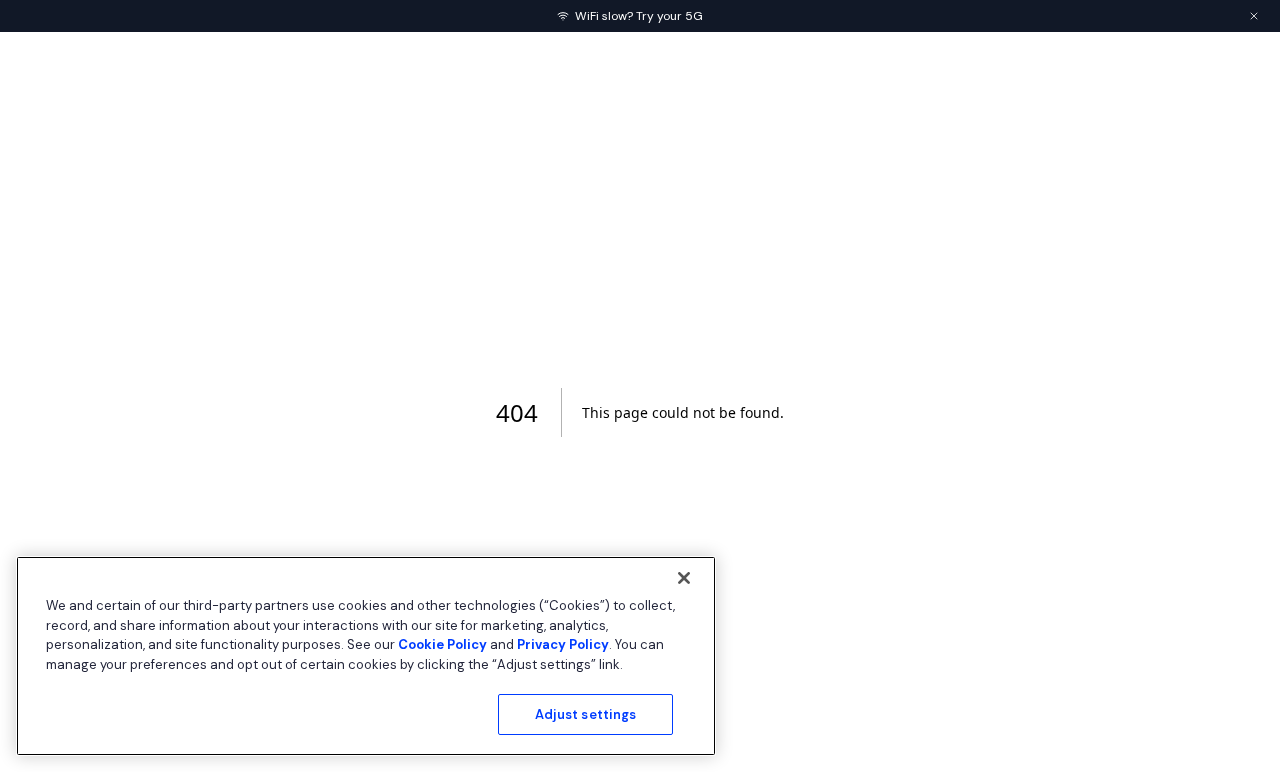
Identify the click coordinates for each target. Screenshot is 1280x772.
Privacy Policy (563, 644)
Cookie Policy (442, 644)
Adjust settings (586, 714)
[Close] (684, 578)
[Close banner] (1254, 16)
